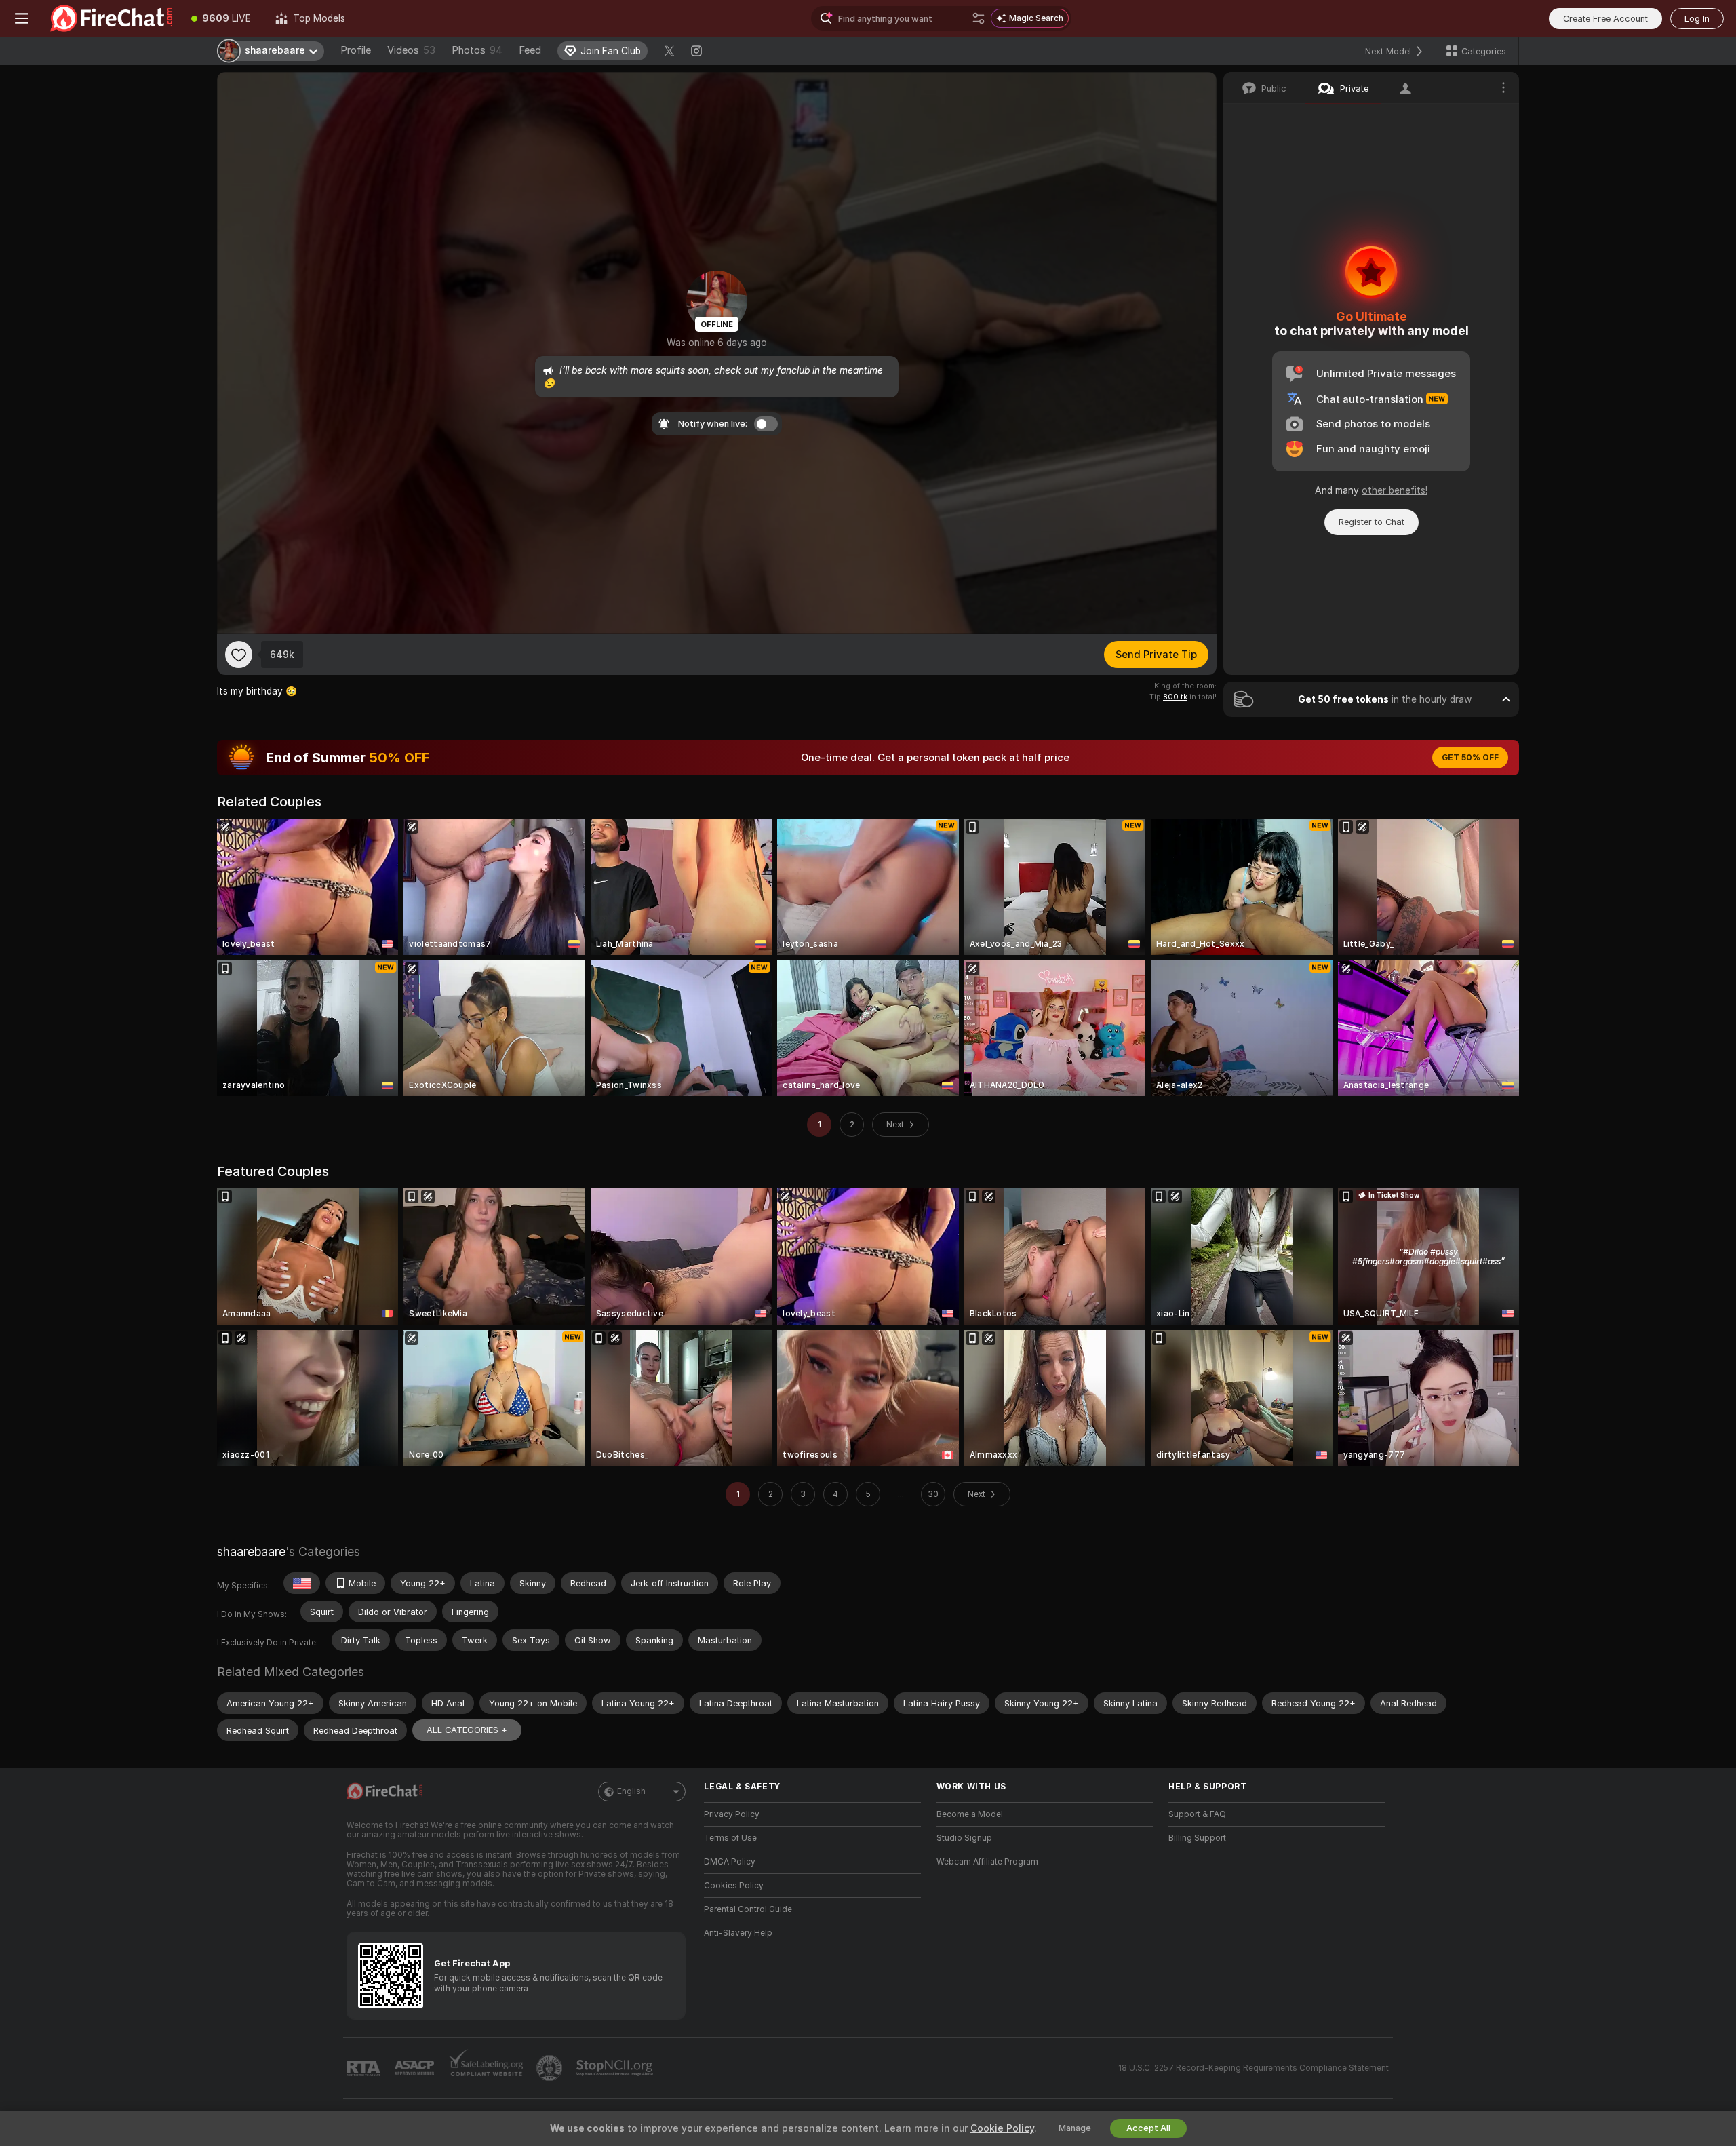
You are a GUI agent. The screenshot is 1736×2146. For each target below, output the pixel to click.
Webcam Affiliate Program (987, 1862)
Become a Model (970, 1814)
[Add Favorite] (239, 655)
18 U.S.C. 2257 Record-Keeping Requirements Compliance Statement (1254, 2068)
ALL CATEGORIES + (467, 1730)
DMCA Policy (730, 1862)
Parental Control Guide (748, 1909)
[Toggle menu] (22, 18)
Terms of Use (730, 1838)
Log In (1697, 19)
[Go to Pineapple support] (551, 2068)
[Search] (979, 18)
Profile (356, 50)
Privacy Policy (732, 1814)
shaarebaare (251, 1552)
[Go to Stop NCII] (616, 2068)
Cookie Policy (1002, 2128)
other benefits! (1395, 490)
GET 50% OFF (1470, 758)
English (631, 1791)
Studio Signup (964, 1838)
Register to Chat (1372, 522)
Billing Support (1197, 1838)
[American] (302, 1583)
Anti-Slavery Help (738, 1933)
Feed (530, 50)
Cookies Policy (734, 1886)
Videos (411, 50)
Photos (477, 50)
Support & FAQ (1197, 1814)
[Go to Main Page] (111, 18)
